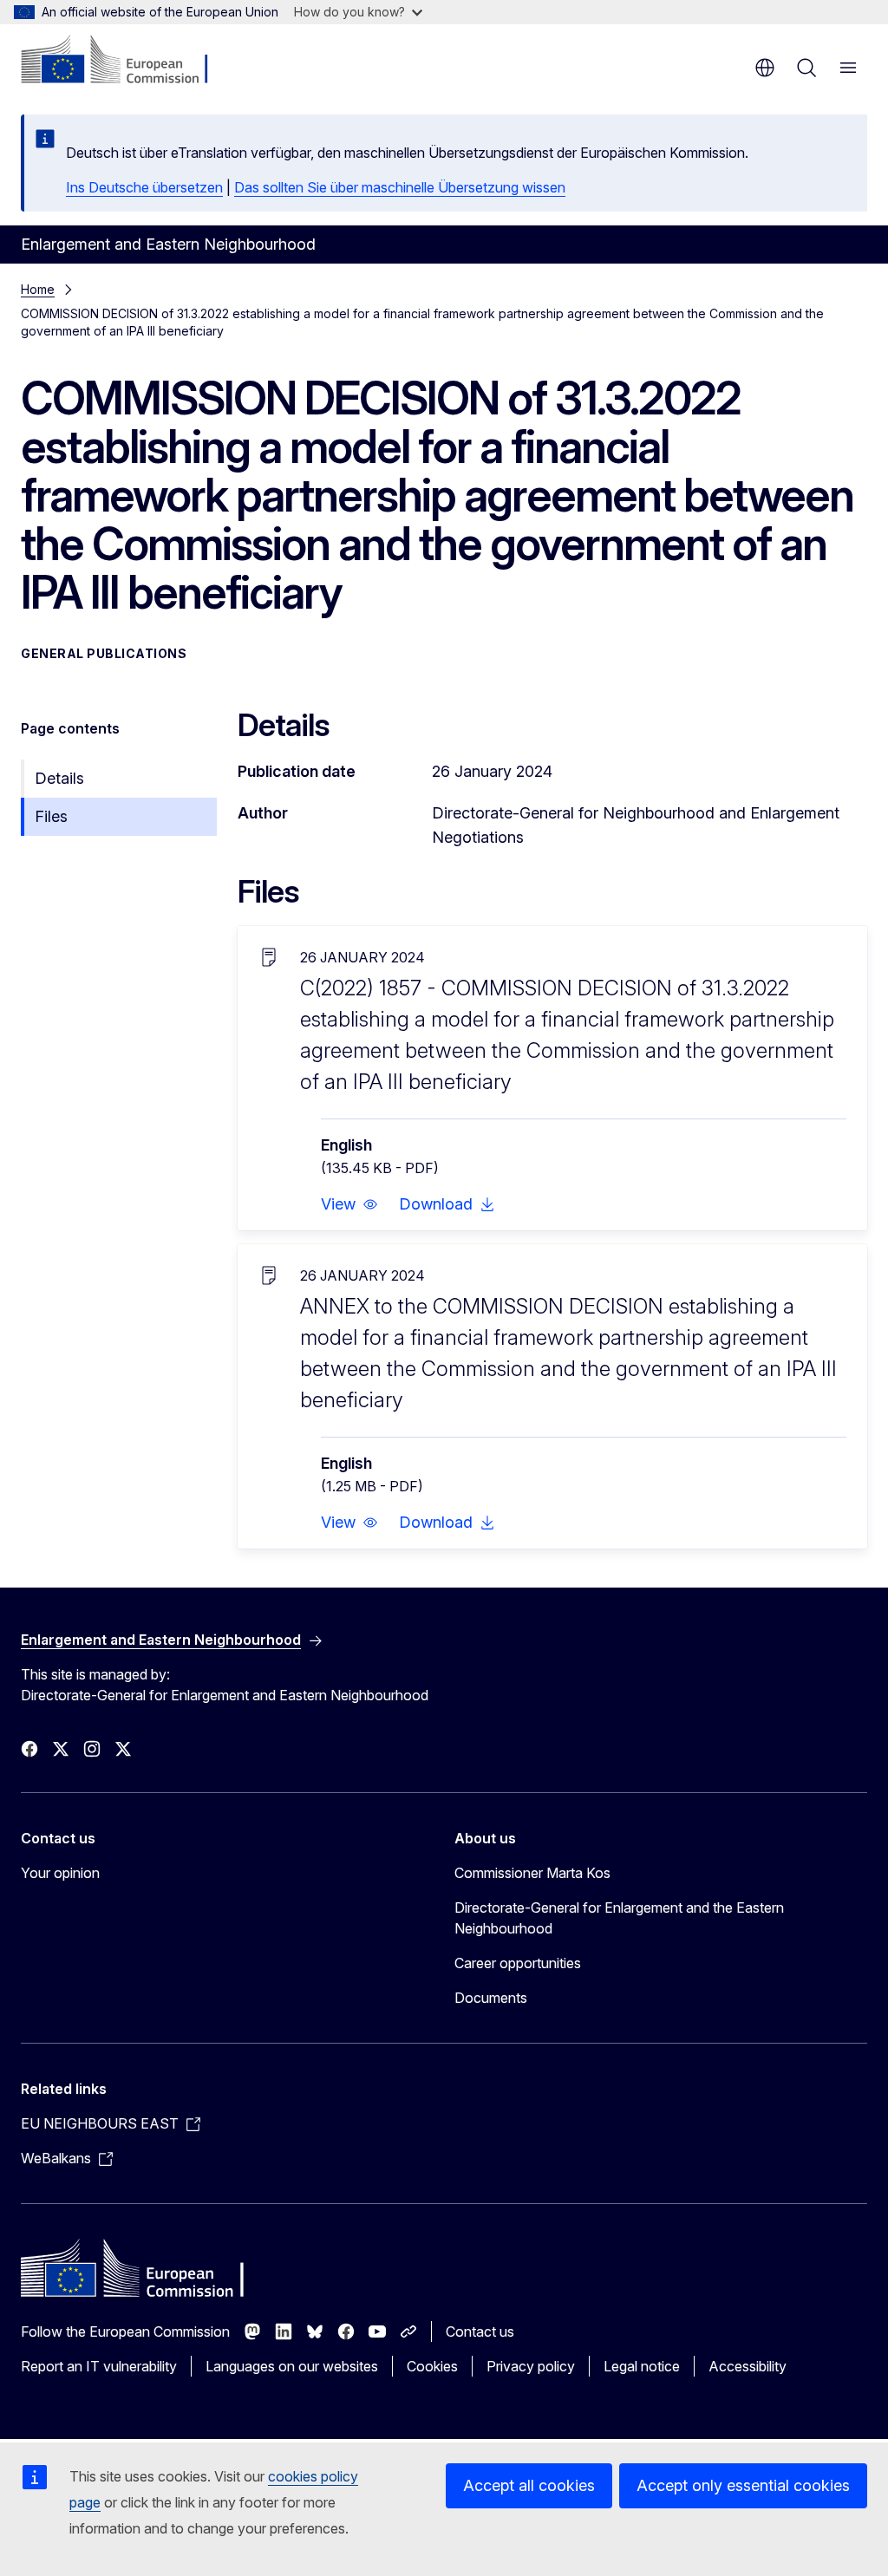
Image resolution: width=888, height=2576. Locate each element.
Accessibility (748, 2366)
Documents (491, 1998)
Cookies (432, 2366)
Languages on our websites (292, 2366)
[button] (349, 1204)
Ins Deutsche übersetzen (144, 187)
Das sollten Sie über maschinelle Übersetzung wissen (400, 187)
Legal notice (642, 2366)
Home (38, 289)
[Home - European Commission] (126, 61)
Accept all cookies (529, 2485)
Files (51, 816)
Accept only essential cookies (743, 2485)
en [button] (765, 68)
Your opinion (60, 1873)
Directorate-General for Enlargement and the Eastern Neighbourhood (619, 1918)
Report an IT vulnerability (99, 2366)
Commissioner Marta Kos (532, 1873)
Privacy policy (531, 2366)
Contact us (480, 2331)
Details (59, 778)
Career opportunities (518, 1963)
